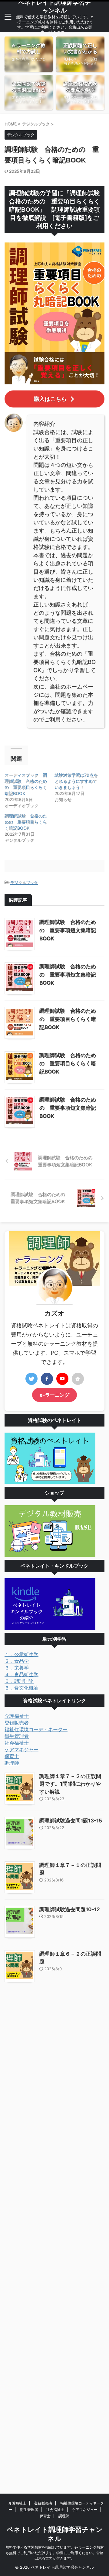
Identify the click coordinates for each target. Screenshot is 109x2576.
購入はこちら (50, 399)
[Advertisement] (54, 2233)
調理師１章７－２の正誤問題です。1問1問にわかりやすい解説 (70, 1784)
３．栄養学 (17, 1668)
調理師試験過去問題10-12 (70, 1909)
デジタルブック (24, 882)
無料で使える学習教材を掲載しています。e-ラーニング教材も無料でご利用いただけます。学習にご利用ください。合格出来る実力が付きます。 (55, 2553)
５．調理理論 (19, 1681)
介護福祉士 (17, 1716)
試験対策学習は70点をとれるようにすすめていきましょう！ (76, 781)
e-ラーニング (54, 1395)
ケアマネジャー (21, 1749)
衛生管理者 (17, 1736)
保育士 (12, 1756)
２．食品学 (17, 1661)
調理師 (12, 1763)
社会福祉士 (17, 1743)
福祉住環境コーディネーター (36, 1729)
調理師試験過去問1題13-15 (71, 1821)
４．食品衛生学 (21, 1674)
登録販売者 (17, 1723)
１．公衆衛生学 (21, 1654)
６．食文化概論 (21, 1688)
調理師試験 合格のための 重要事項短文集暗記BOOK (68, 930)
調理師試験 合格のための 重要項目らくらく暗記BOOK (26, 822)
